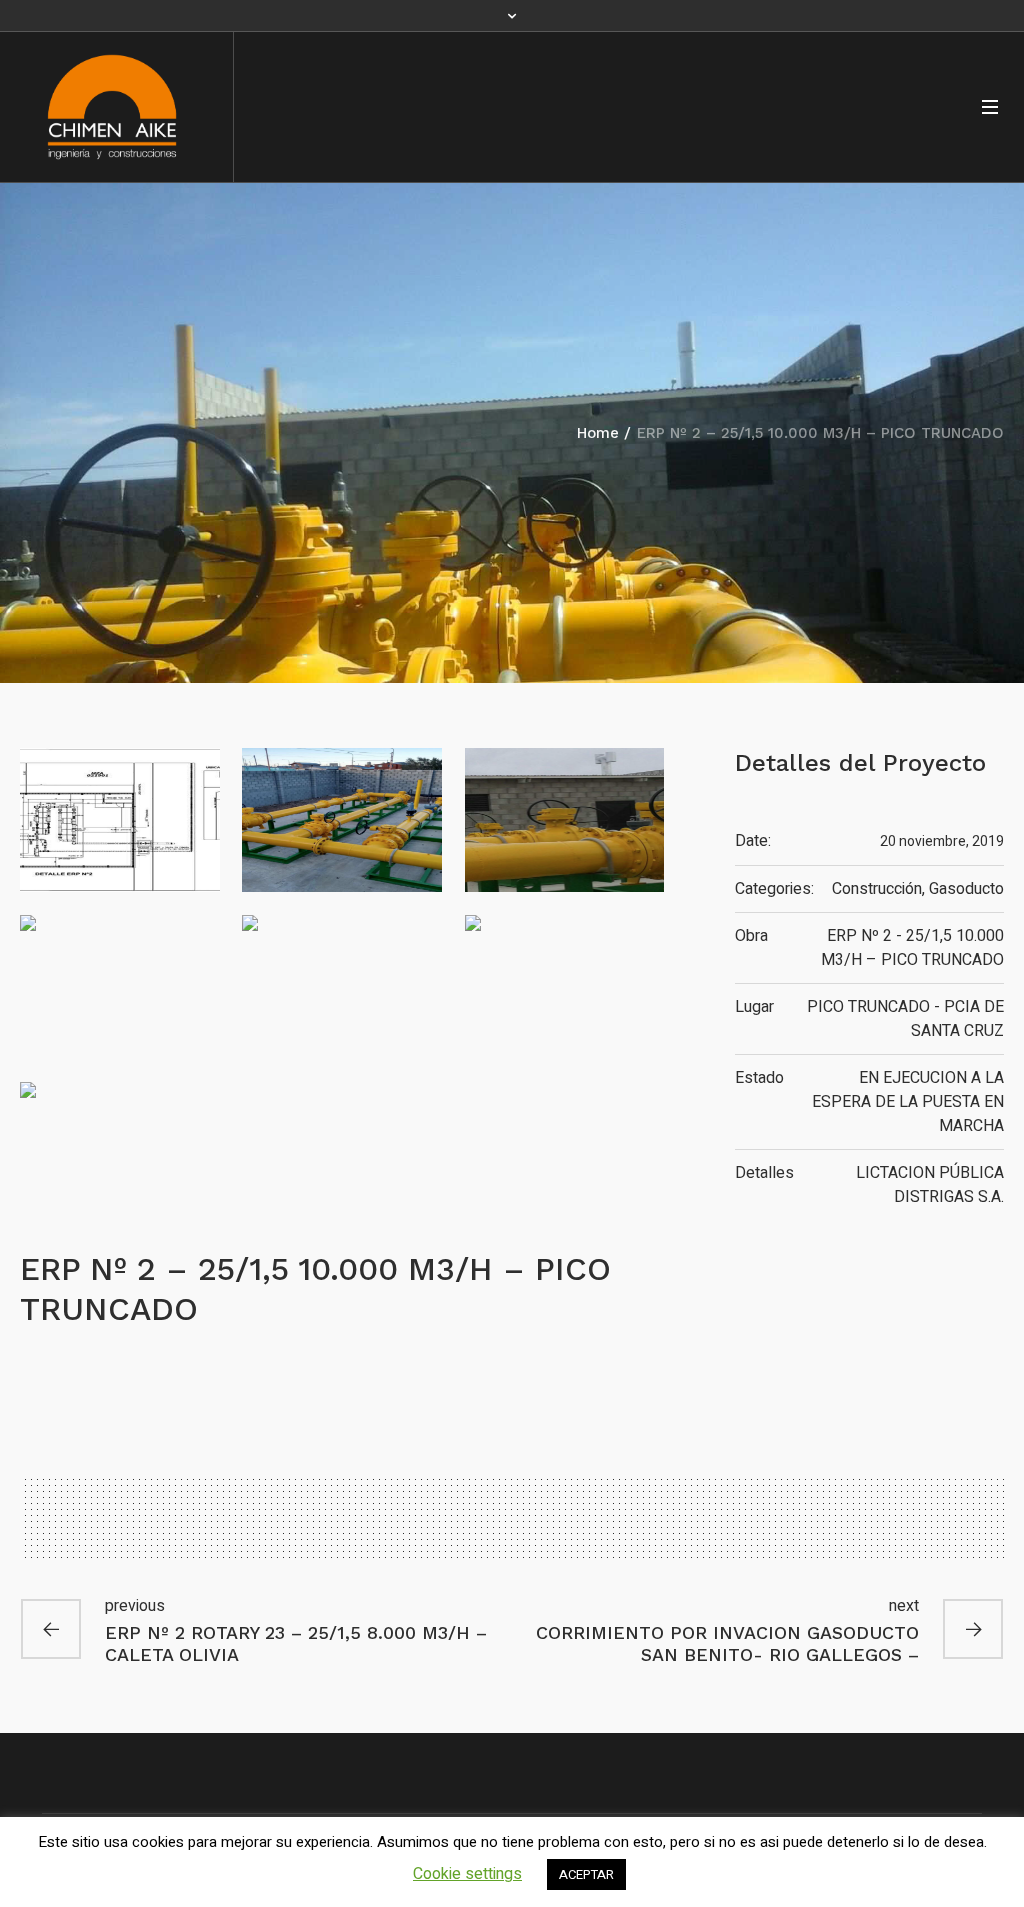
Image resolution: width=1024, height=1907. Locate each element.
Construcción (877, 889)
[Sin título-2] (341, 820)
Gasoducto (966, 889)
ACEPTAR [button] (586, 1874)
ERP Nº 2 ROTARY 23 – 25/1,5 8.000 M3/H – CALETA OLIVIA (296, 1643)
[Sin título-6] (564, 987)
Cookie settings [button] (467, 1874)
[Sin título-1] (119, 820)
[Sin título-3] (564, 820)
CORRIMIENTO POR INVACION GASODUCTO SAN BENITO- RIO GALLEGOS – (727, 1643)
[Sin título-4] (119, 987)
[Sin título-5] (341, 987)
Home (598, 433)
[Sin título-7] (119, 1154)
